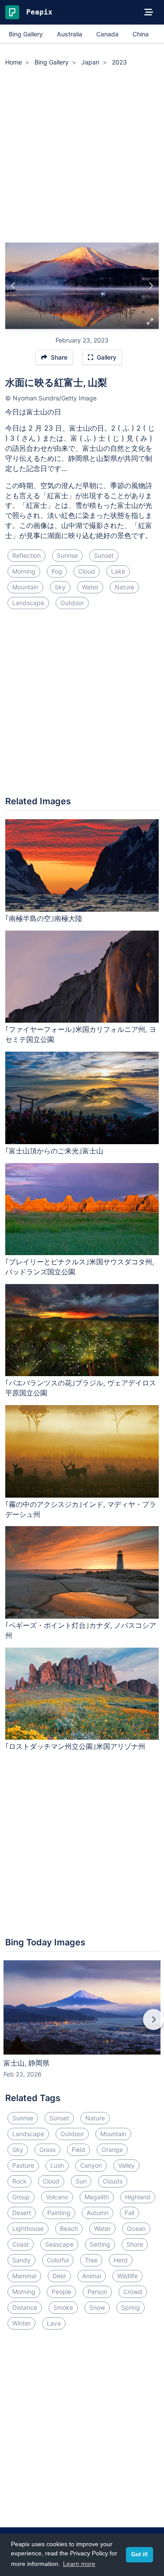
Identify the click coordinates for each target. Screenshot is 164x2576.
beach (69, 2228)
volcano (57, 2197)
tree (91, 2260)
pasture (23, 2165)
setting (100, 2244)
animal (92, 2276)
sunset (104, 555)
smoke (63, 2307)
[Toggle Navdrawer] (149, 12)
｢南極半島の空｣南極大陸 (44, 918)
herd (121, 2260)
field (79, 2150)
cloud (87, 571)
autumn (98, 2213)
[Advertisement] (82, 156)
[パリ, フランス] (13, 286)
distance (25, 2307)
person (97, 2292)
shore (135, 2244)
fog (57, 571)
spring (131, 2307)
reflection (26, 555)
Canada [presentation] (107, 34)
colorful (58, 2260)
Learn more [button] (79, 2564)
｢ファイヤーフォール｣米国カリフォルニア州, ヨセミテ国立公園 (81, 1034)
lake (118, 571)
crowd (133, 2292)
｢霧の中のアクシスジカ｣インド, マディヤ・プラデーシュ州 (81, 1509)
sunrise (67, 555)
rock (19, 2181)
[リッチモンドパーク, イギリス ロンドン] (151, 286)
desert (22, 2213)
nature (124, 587)
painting (59, 2213)
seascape (59, 2244)
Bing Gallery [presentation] (26, 34)
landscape (28, 603)
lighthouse (28, 2228)
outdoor (72, 603)
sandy (21, 2260)
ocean (136, 2228)
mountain (25, 587)
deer (59, 2276)
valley (126, 2165)
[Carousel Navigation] (82, 2026)
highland (138, 2197)
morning (24, 571)
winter (21, 2323)
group (21, 2197)
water (90, 587)
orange (112, 2150)
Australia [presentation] (70, 34)
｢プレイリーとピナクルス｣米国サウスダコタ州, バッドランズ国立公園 (80, 1267)
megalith (97, 2197)
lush (57, 2165)
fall (129, 2213)
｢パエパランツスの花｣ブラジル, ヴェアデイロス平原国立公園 (81, 1388)
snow (97, 2307)
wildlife (127, 2276)
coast (21, 2244)
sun (81, 2181)
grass (47, 2150)
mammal (24, 2276)
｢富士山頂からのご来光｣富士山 (54, 1151)
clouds (113, 2181)
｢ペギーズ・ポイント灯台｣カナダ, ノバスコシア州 (81, 1630)
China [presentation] (141, 34)
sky (60, 587)
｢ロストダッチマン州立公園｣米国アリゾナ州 (75, 1746)
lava (54, 2323)
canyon (91, 2165)
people (61, 2292)
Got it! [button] (140, 2555)
